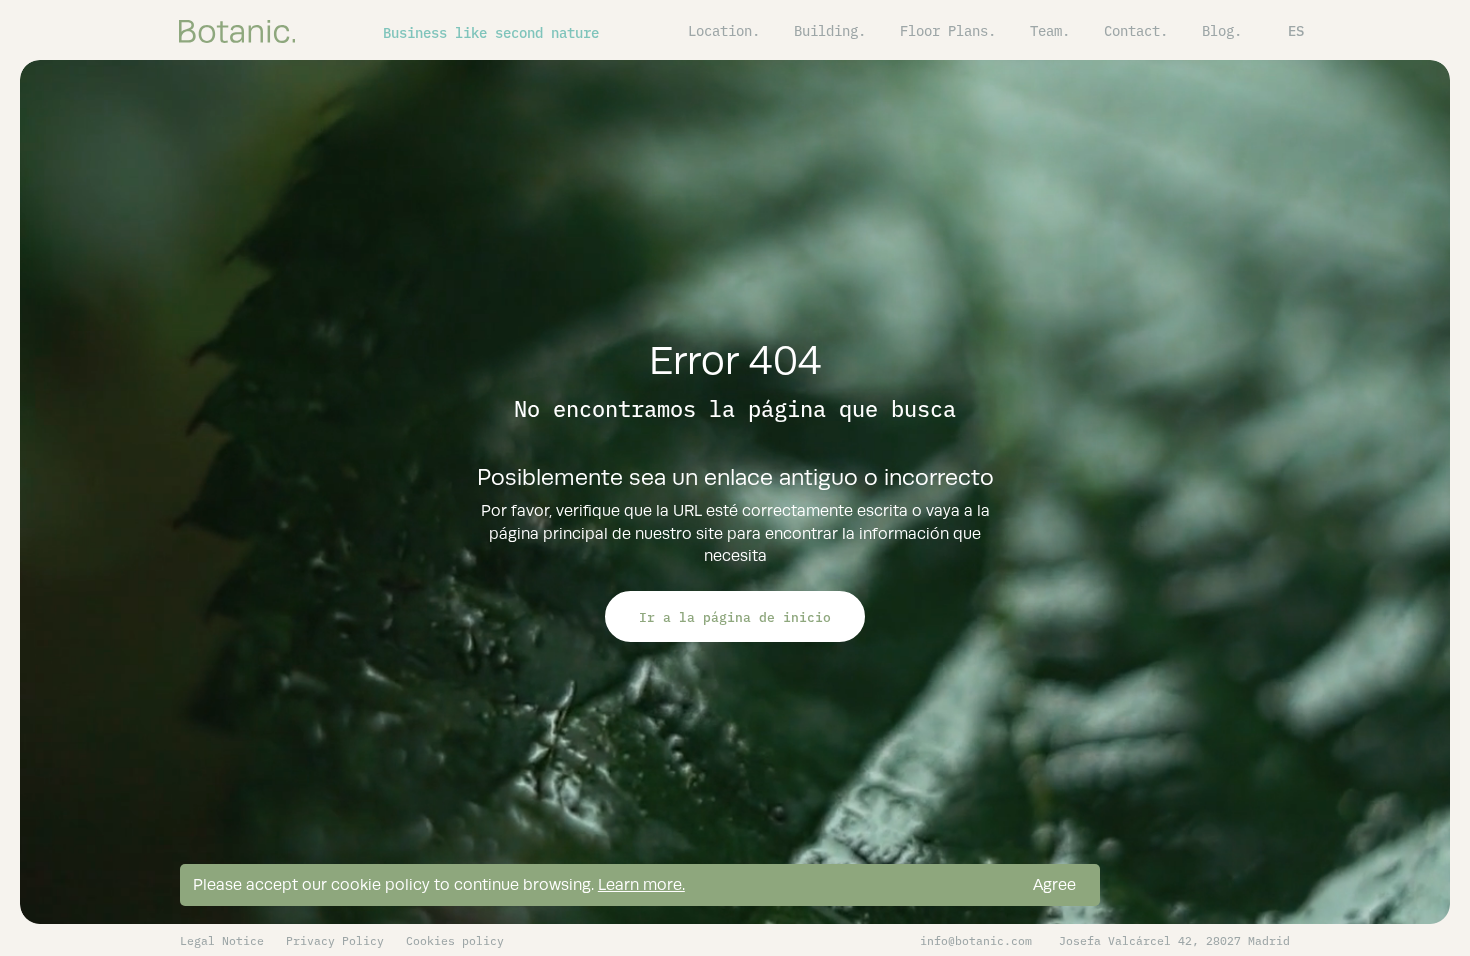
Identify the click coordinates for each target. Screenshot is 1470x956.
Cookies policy (455, 940)
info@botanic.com (976, 940)
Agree (1054, 884)
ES (1296, 30)
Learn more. (641, 884)
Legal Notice (222, 940)
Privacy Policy (335, 940)
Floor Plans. (948, 30)
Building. (830, 30)
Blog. (1222, 30)
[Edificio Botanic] (237, 29)
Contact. (1136, 30)
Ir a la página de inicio (735, 616)
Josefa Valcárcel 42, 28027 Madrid (1174, 940)
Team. (1050, 30)
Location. (724, 30)
